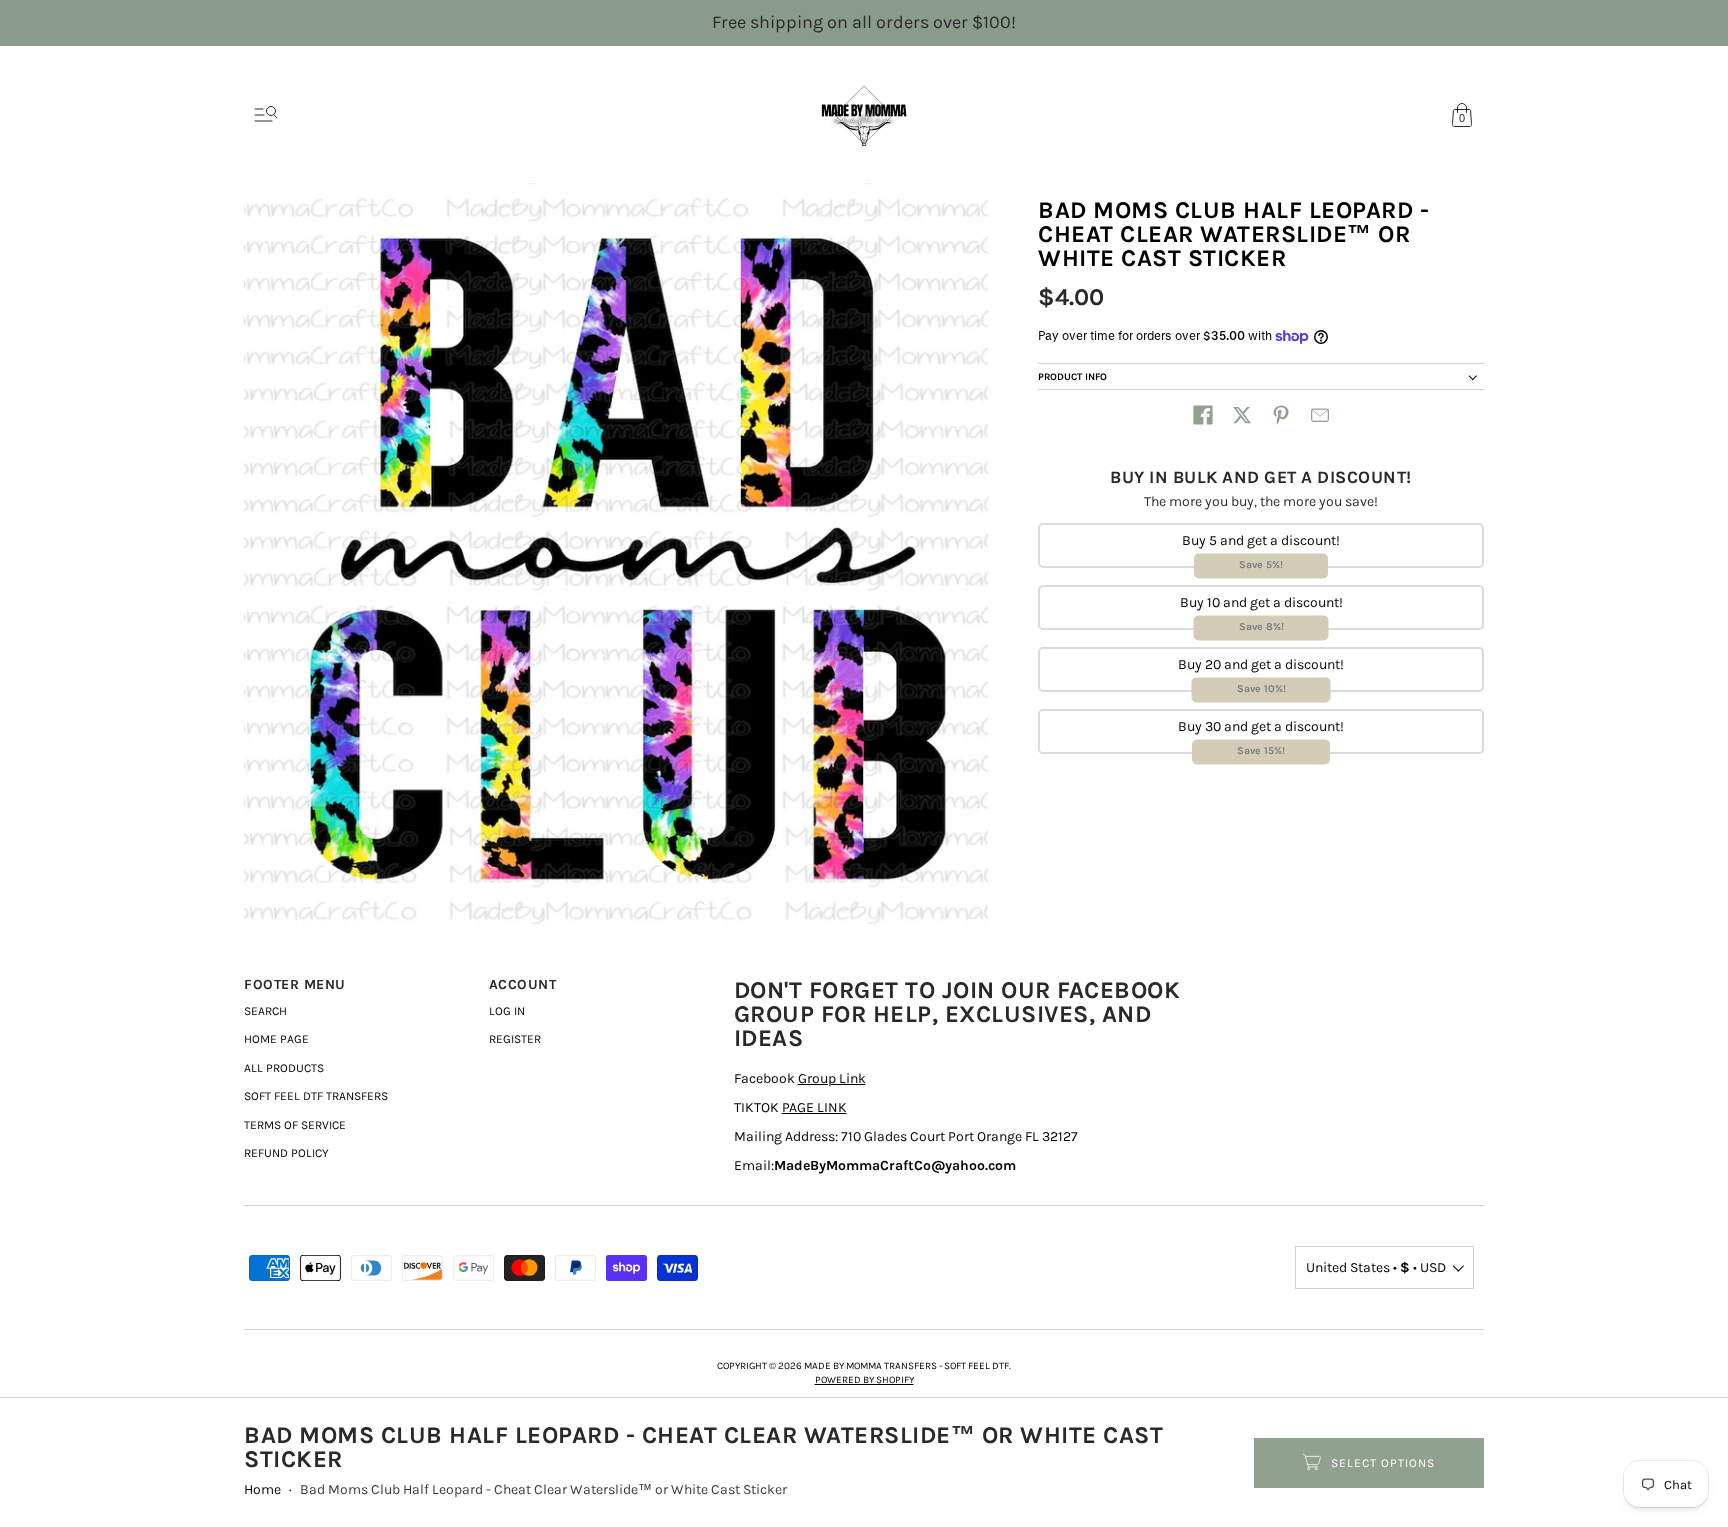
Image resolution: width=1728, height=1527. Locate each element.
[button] (1203, 415)
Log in (507, 1011)
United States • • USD (1376, 1267)
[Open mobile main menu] (266, 115)
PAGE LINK (814, 1107)
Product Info (1072, 377)
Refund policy (286, 1153)
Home (262, 1489)
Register (515, 1039)
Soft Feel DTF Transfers (316, 1096)
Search (265, 1011)
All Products (284, 1068)
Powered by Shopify (864, 1380)
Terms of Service (295, 1125)
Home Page (276, 1039)
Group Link (832, 1078)
